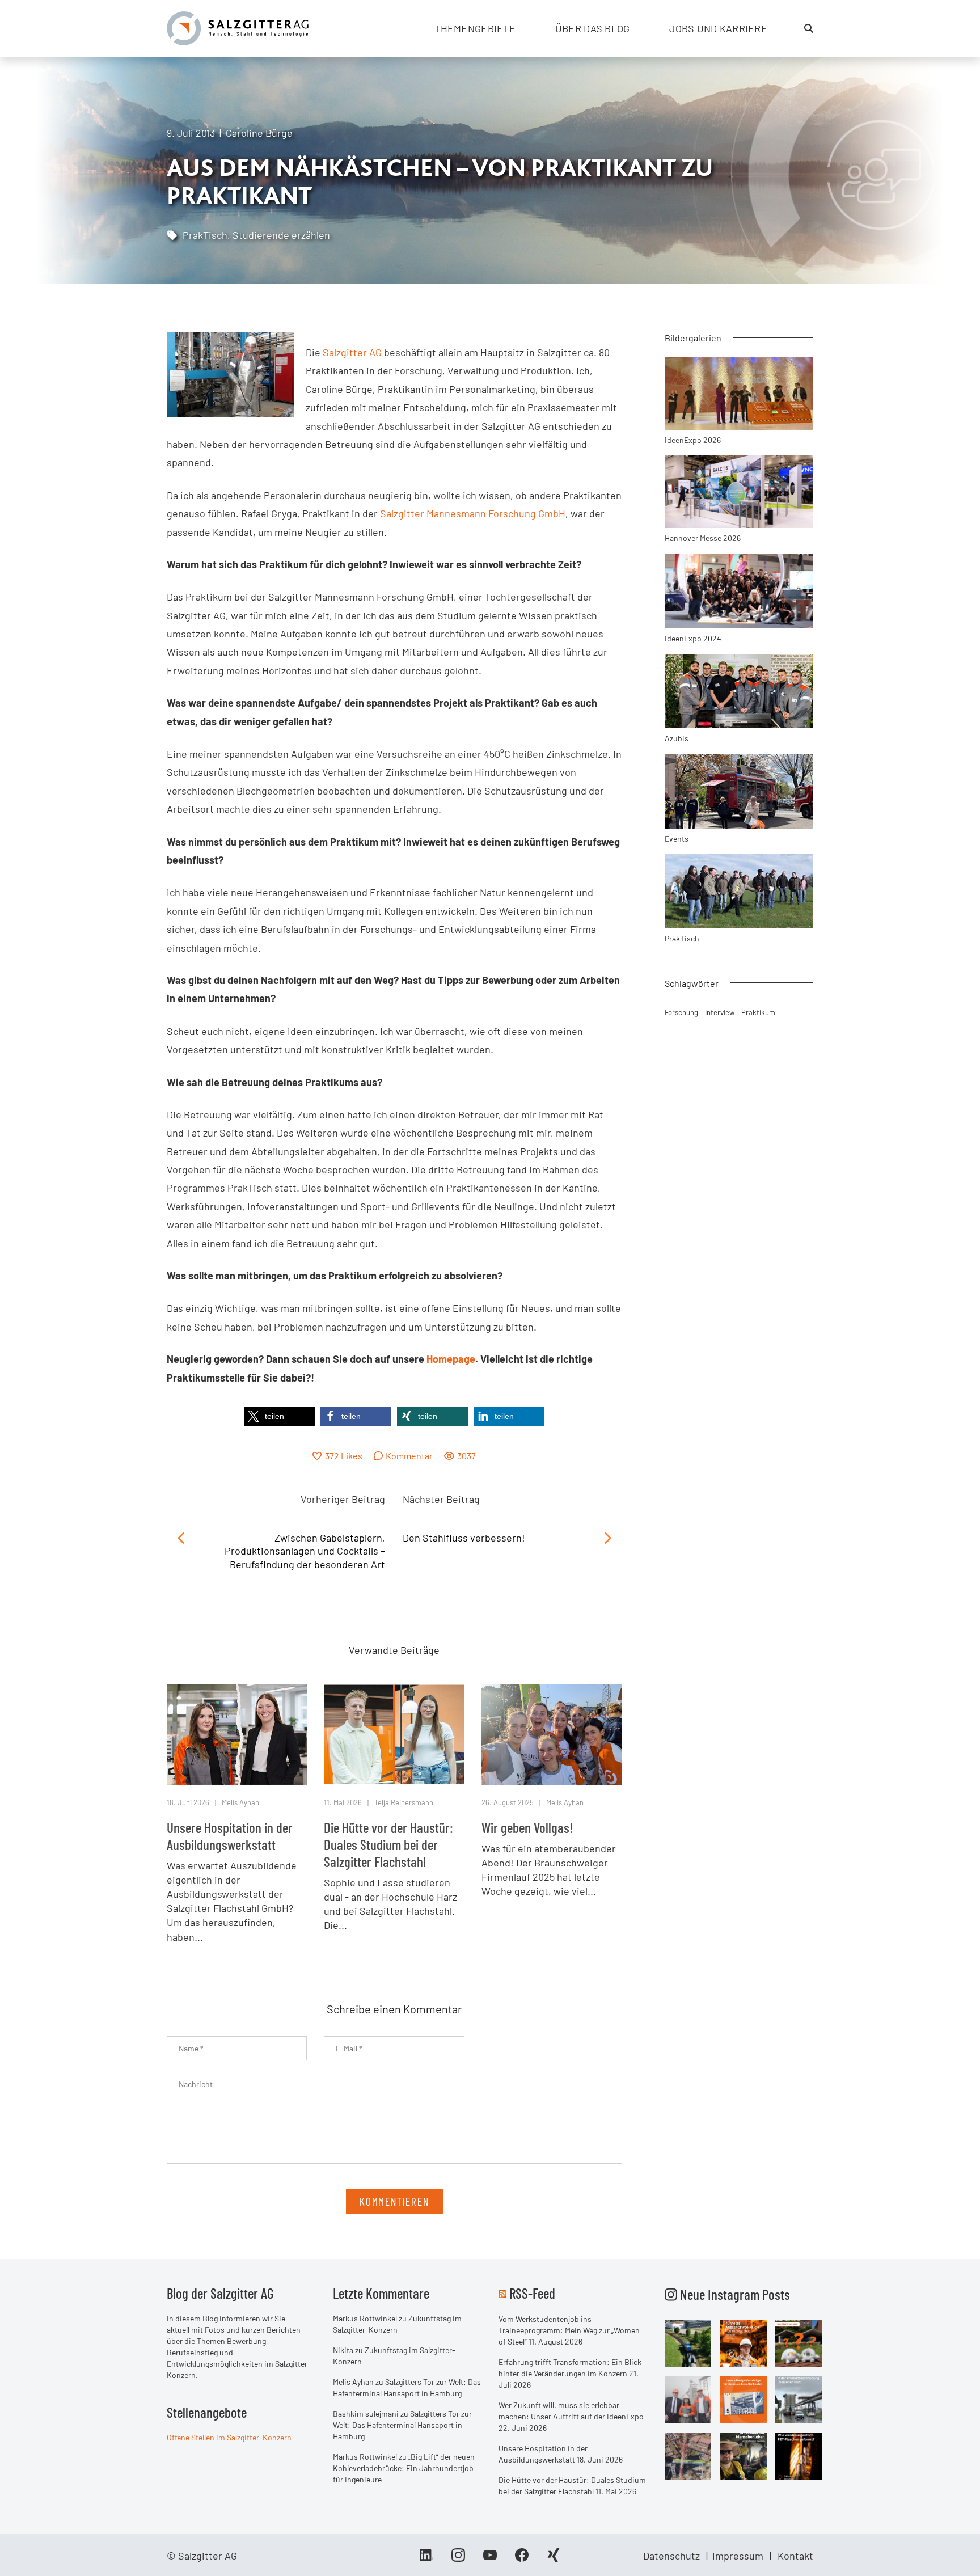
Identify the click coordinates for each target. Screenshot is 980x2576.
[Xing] (554, 2559)
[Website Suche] (809, 28)
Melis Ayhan (240, 1802)
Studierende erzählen (281, 235)
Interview (720, 1012)
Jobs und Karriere (718, 28)
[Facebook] (522, 2559)
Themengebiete (475, 28)
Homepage (451, 1359)
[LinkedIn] (426, 2559)
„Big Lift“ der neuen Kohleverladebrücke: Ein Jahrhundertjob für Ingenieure (404, 2468)
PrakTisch (205, 235)
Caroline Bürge (259, 133)
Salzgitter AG (352, 352)
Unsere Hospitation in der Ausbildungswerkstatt (230, 1836)
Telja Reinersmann (404, 1802)
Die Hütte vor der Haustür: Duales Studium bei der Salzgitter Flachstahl (388, 1844)
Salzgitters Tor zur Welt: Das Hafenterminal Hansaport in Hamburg (402, 2425)
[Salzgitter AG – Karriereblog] (238, 27)
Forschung (681, 1012)
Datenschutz (671, 2556)
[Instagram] (458, 2559)
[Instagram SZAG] (688, 2343)
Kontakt (795, 2556)
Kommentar (409, 1456)
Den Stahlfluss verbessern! (464, 1538)
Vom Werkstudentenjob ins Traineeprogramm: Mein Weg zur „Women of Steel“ (569, 2330)
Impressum (738, 2556)
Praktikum (758, 1012)
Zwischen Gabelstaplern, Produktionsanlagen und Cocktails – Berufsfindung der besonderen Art (305, 1551)
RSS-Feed (532, 2293)
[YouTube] (490, 2559)
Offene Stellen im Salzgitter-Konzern (229, 2437)
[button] (279, 1416)
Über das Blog (593, 28)
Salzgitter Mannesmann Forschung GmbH (473, 513)
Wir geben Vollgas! (527, 1827)
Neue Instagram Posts (734, 2294)
